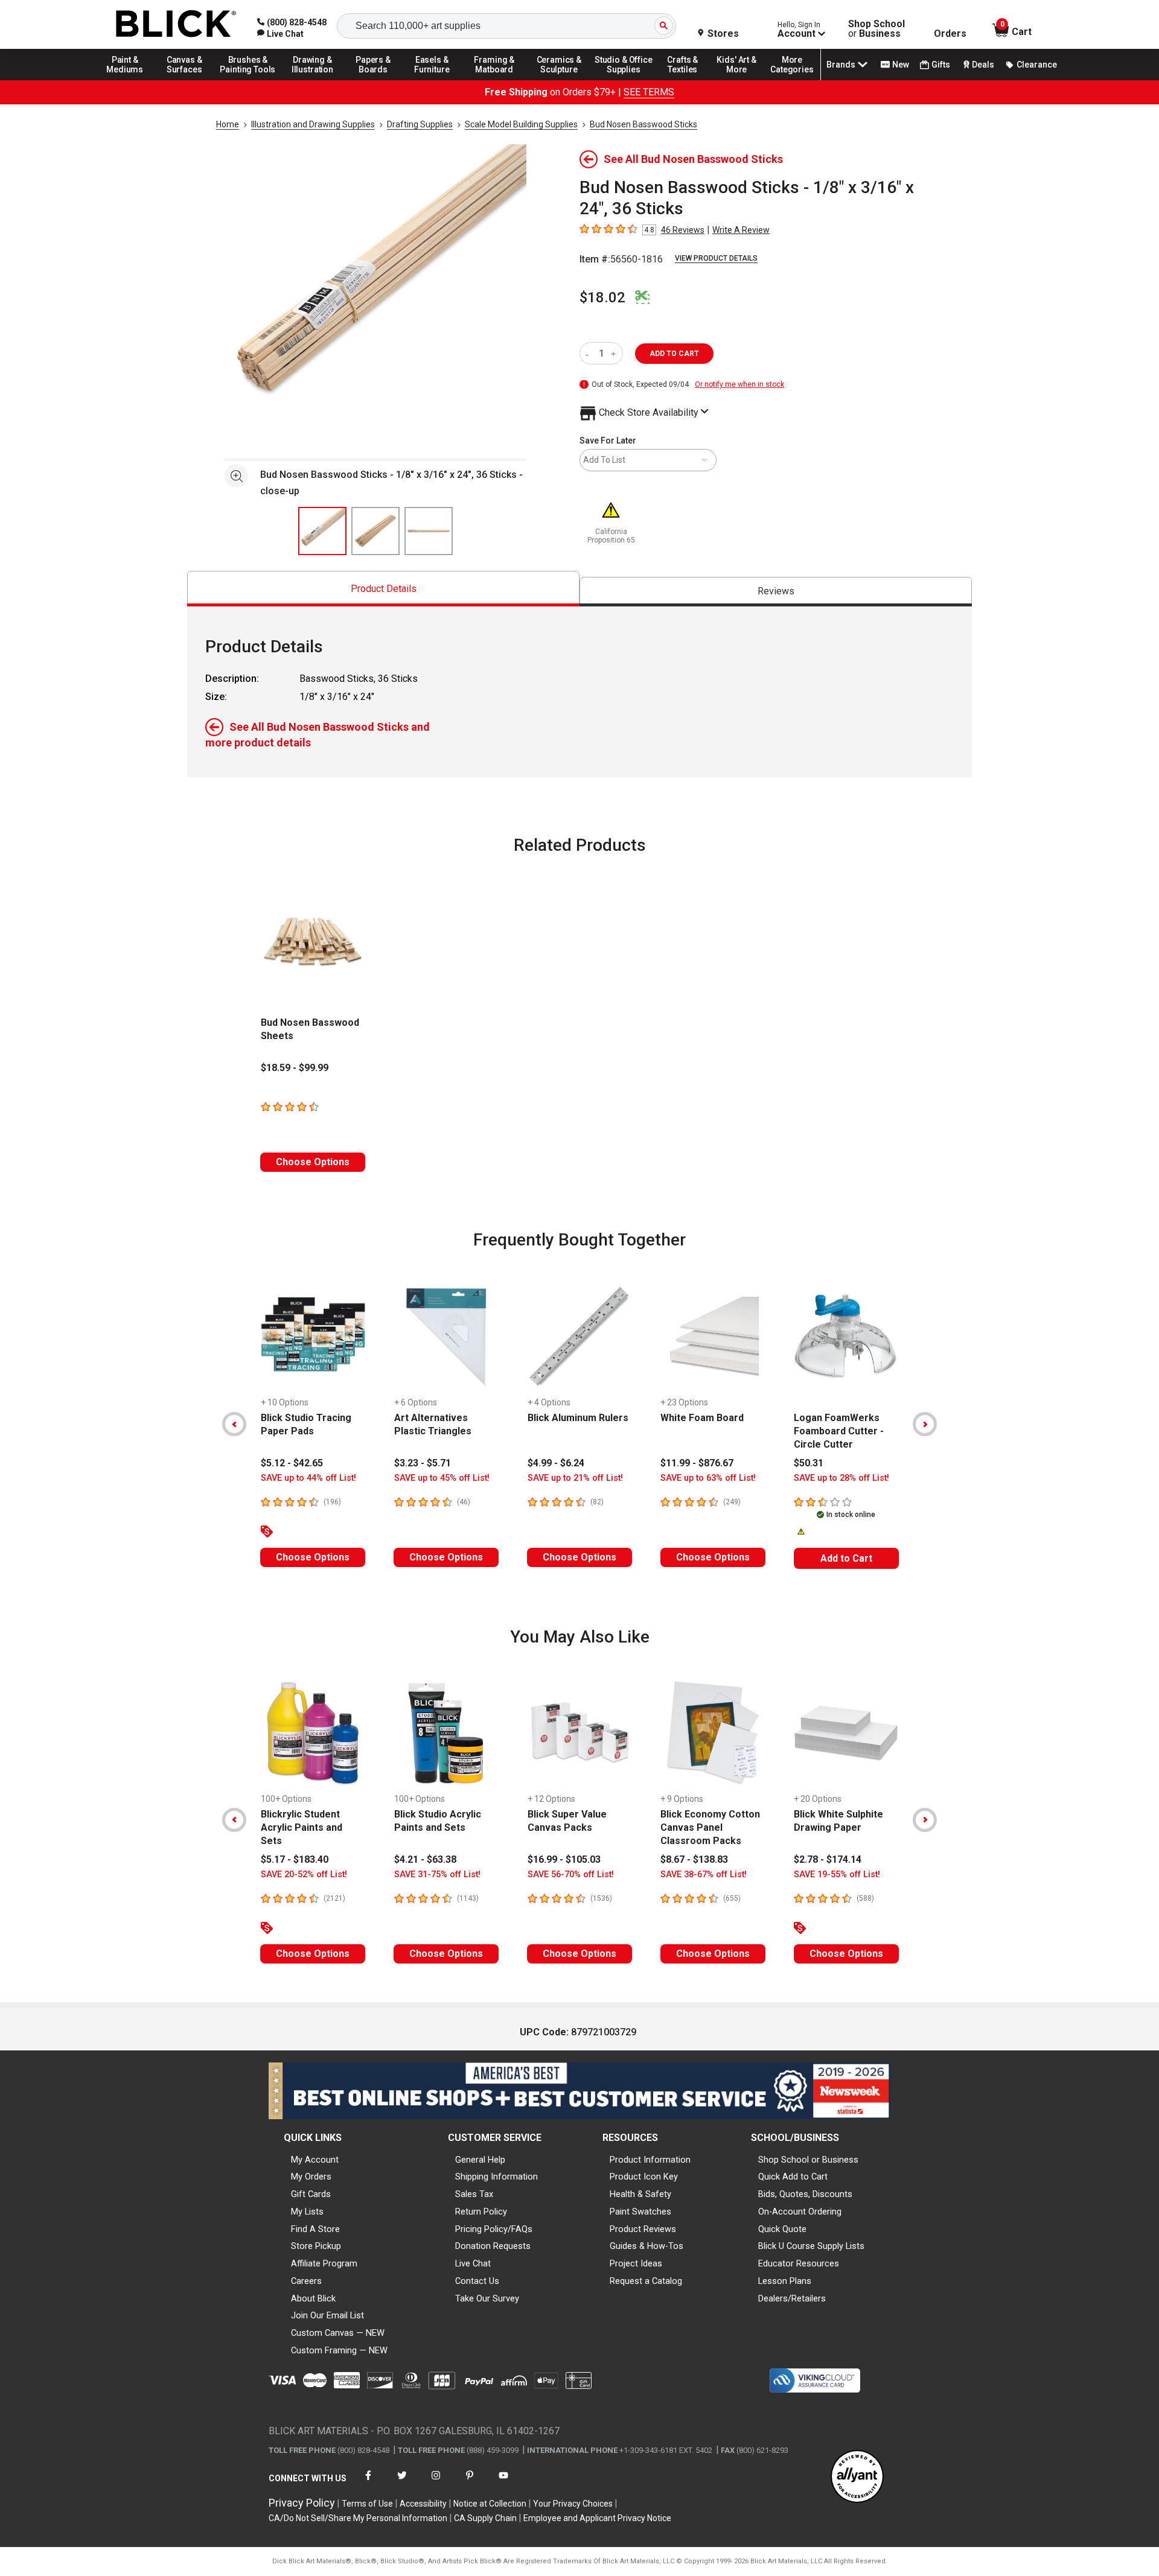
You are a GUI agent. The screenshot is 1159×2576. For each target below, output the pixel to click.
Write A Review (741, 230)
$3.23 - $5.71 (423, 1463)
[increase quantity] (615, 353)
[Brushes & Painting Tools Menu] (248, 80)
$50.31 (809, 1463)
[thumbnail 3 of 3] (429, 531)
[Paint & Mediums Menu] (129, 80)
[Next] (925, 1424)
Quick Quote (782, 2229)
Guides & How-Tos (647, 2246)
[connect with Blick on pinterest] (470, 2483)
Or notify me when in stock (739, 384)
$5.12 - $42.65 (292, 1463)
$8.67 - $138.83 (694, 1859)
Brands (841, 65)
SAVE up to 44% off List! (308, 1478)
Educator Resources (799, 2263)
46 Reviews (683, 230)
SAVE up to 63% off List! (708, 1478)
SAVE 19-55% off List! (837, 1875)
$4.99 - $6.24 (556, 1463)
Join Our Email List (327, 2315)
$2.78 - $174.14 (828, 1859)
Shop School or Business (808, 2160)
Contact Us (477, 2281)
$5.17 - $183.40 (295, 1859)
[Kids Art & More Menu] (742, 80)
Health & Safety (640, 2194)
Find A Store (315, 2229)
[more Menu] (792, 80)
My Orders (311, 2177)
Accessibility (423, 2504)
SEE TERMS (649, 92)
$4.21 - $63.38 (425, 1859)
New (901, 65)
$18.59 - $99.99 (295, 1068)
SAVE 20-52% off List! (304, 1875)
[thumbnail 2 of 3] (375, 531)
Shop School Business (876, 29)
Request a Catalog (646, 2281)
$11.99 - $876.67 (697, 1463)
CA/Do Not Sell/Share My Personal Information (358, 2518)
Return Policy (481, 2212)
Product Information (650, 2160)
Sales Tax (474, 2194)
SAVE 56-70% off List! (571, 1875)
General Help (480, 2160)
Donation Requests (493, 2246)
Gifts (941, 65)
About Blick (313, 2298)
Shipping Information (496, 2177)
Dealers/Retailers (792, 2298)
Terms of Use (367, 2504)
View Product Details (716, 258)
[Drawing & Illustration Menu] (313, 80)
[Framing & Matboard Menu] (494, 80)
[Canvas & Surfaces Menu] (185, 80)
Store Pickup (316, 2246)
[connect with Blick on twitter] (402, 2483)
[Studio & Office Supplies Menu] (624, 80)
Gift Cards (311, 2194)
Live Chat (473, 2263)
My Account (315, 2160)
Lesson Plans (785, 2281)
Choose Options (313, 1162)
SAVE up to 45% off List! (442, 1478)
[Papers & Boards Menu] (377, 80)
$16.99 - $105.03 (564, 1859)
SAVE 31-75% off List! (437, 1875)
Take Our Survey (487, 2298)
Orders (950, 34)
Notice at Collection (490, 2504)
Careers (306, 2281)
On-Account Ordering (800, 2212)
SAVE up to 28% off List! (841, 1478)
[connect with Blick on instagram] (436, 2483)
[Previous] (234, 1424)
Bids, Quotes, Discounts (805, 2194)
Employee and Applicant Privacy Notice (597, 2518)
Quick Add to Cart (793, 2177)
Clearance (1037, 65)
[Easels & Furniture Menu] (434, 80)
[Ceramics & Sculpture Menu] (559, 80)
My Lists (307, 2212)
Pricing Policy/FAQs (494, 2229)
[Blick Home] (176, 24)
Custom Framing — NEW (339, 2350)
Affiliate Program (324, 2263)
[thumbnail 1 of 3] (322, 531)
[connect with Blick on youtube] (503, 2483)
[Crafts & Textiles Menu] (688, 80)
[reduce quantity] (589, 353)
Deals (983, 65)
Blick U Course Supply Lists (811, 2246)
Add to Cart (846, 1558)
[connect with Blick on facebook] (368, 2483)
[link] (280, 34)
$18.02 (602, 297)
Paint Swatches (640, 2212)
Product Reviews (643, 2229)
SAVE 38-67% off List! (704, 1875)
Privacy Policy (302, 2503)
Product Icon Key (644, 2177)
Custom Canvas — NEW (338, 2333)
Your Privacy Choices (573, 2504)
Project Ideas (636, 2263)
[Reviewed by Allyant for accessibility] (857, 2477)
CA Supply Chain (485, 2518)
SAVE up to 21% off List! (575, 1478)
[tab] (383, 589)
